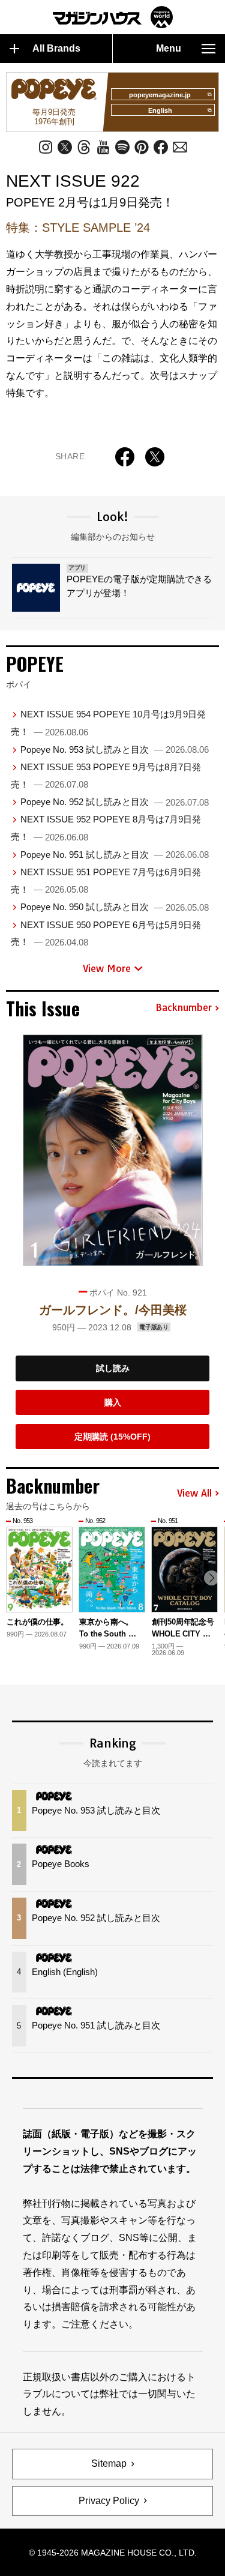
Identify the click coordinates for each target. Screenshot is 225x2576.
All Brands (56, 48)
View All (194, 1494)
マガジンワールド (113, 17)
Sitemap (109, 2463)
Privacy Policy (109, 2501)
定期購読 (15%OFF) (112, 1437)
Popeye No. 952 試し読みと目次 (115, 802)
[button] (211, 1578)
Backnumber (184, 1008)
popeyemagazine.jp (160, 95)
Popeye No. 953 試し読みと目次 (115, 750)
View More (107, 968)
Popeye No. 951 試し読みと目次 (115, 855)
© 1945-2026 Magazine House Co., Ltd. (113, 2553)
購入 (113, 1402)
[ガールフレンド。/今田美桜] (113, 1150)
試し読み (113, 1368)
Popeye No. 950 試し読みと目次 (115, 907)
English (160, 110)
